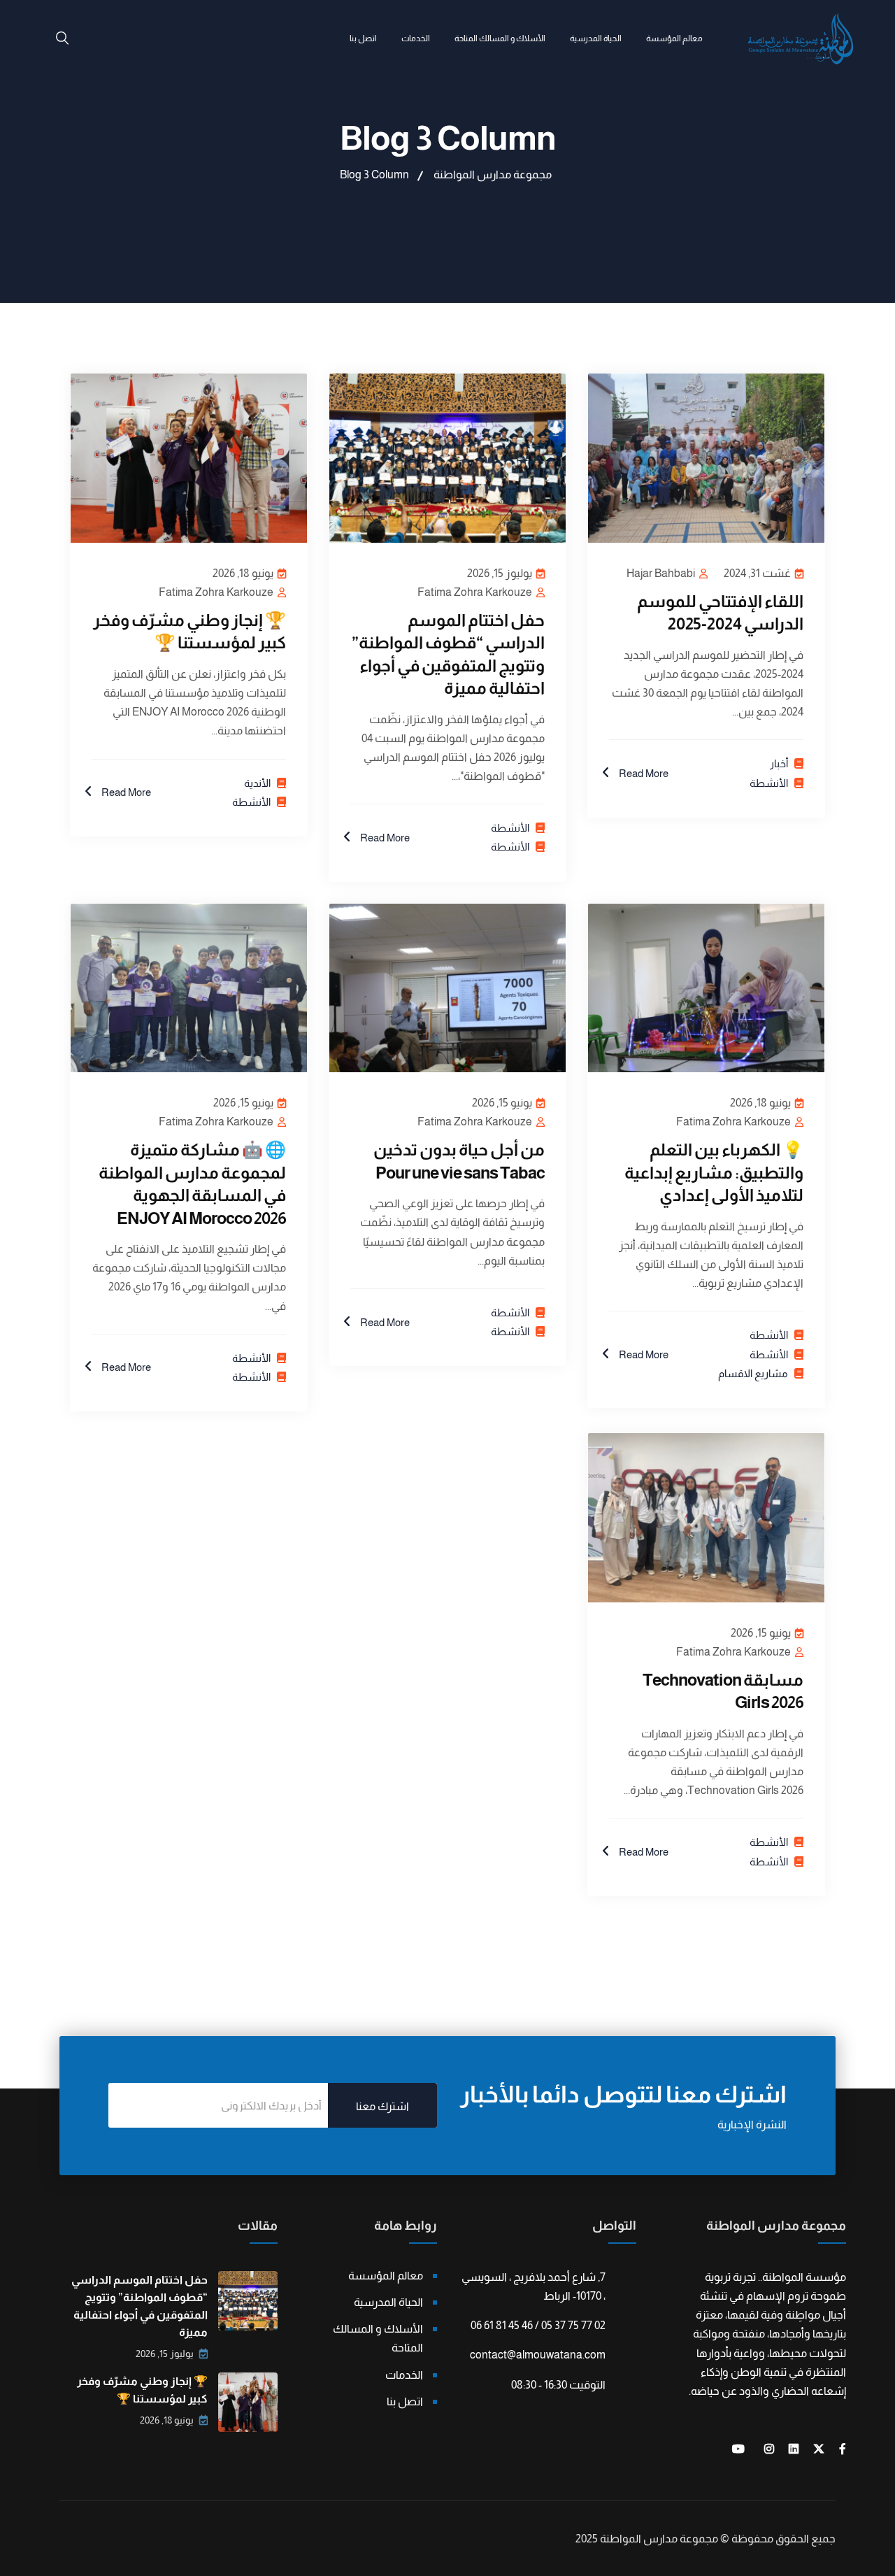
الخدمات (416, 38)
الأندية (257, 783)
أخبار (779, 763)
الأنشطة (769, 783)
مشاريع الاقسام (753, 1373)
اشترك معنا (382, 2106)
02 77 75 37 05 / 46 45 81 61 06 (538, 2325)
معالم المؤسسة (674, 38)
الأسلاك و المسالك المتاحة (500, 38)
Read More (643, 773)
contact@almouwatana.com (538, 2355)
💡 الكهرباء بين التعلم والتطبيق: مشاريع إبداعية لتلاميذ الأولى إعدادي (714, 1172)
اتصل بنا (363, 38)
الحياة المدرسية (596, 38)
